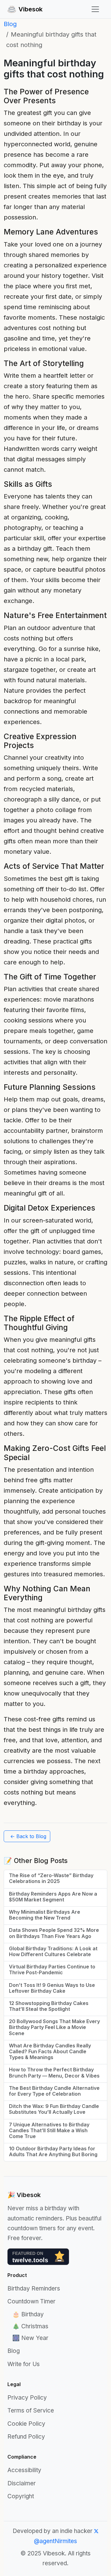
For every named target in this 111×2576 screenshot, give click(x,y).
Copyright (21, 2496)
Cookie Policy (26, 2424)
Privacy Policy (27, 2398)
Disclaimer (22, 2483)
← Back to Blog (28, 1836)
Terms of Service (31, 2411)
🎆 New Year (30, 2338)
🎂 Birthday (28, 2314)
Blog (10, 24)
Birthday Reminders (34, 2288)
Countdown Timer (31, 2301)
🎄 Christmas (30, 2326)
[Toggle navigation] (95, 9)
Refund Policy (26, 2437)
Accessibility (24, 2470)
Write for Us (24, 2364)
